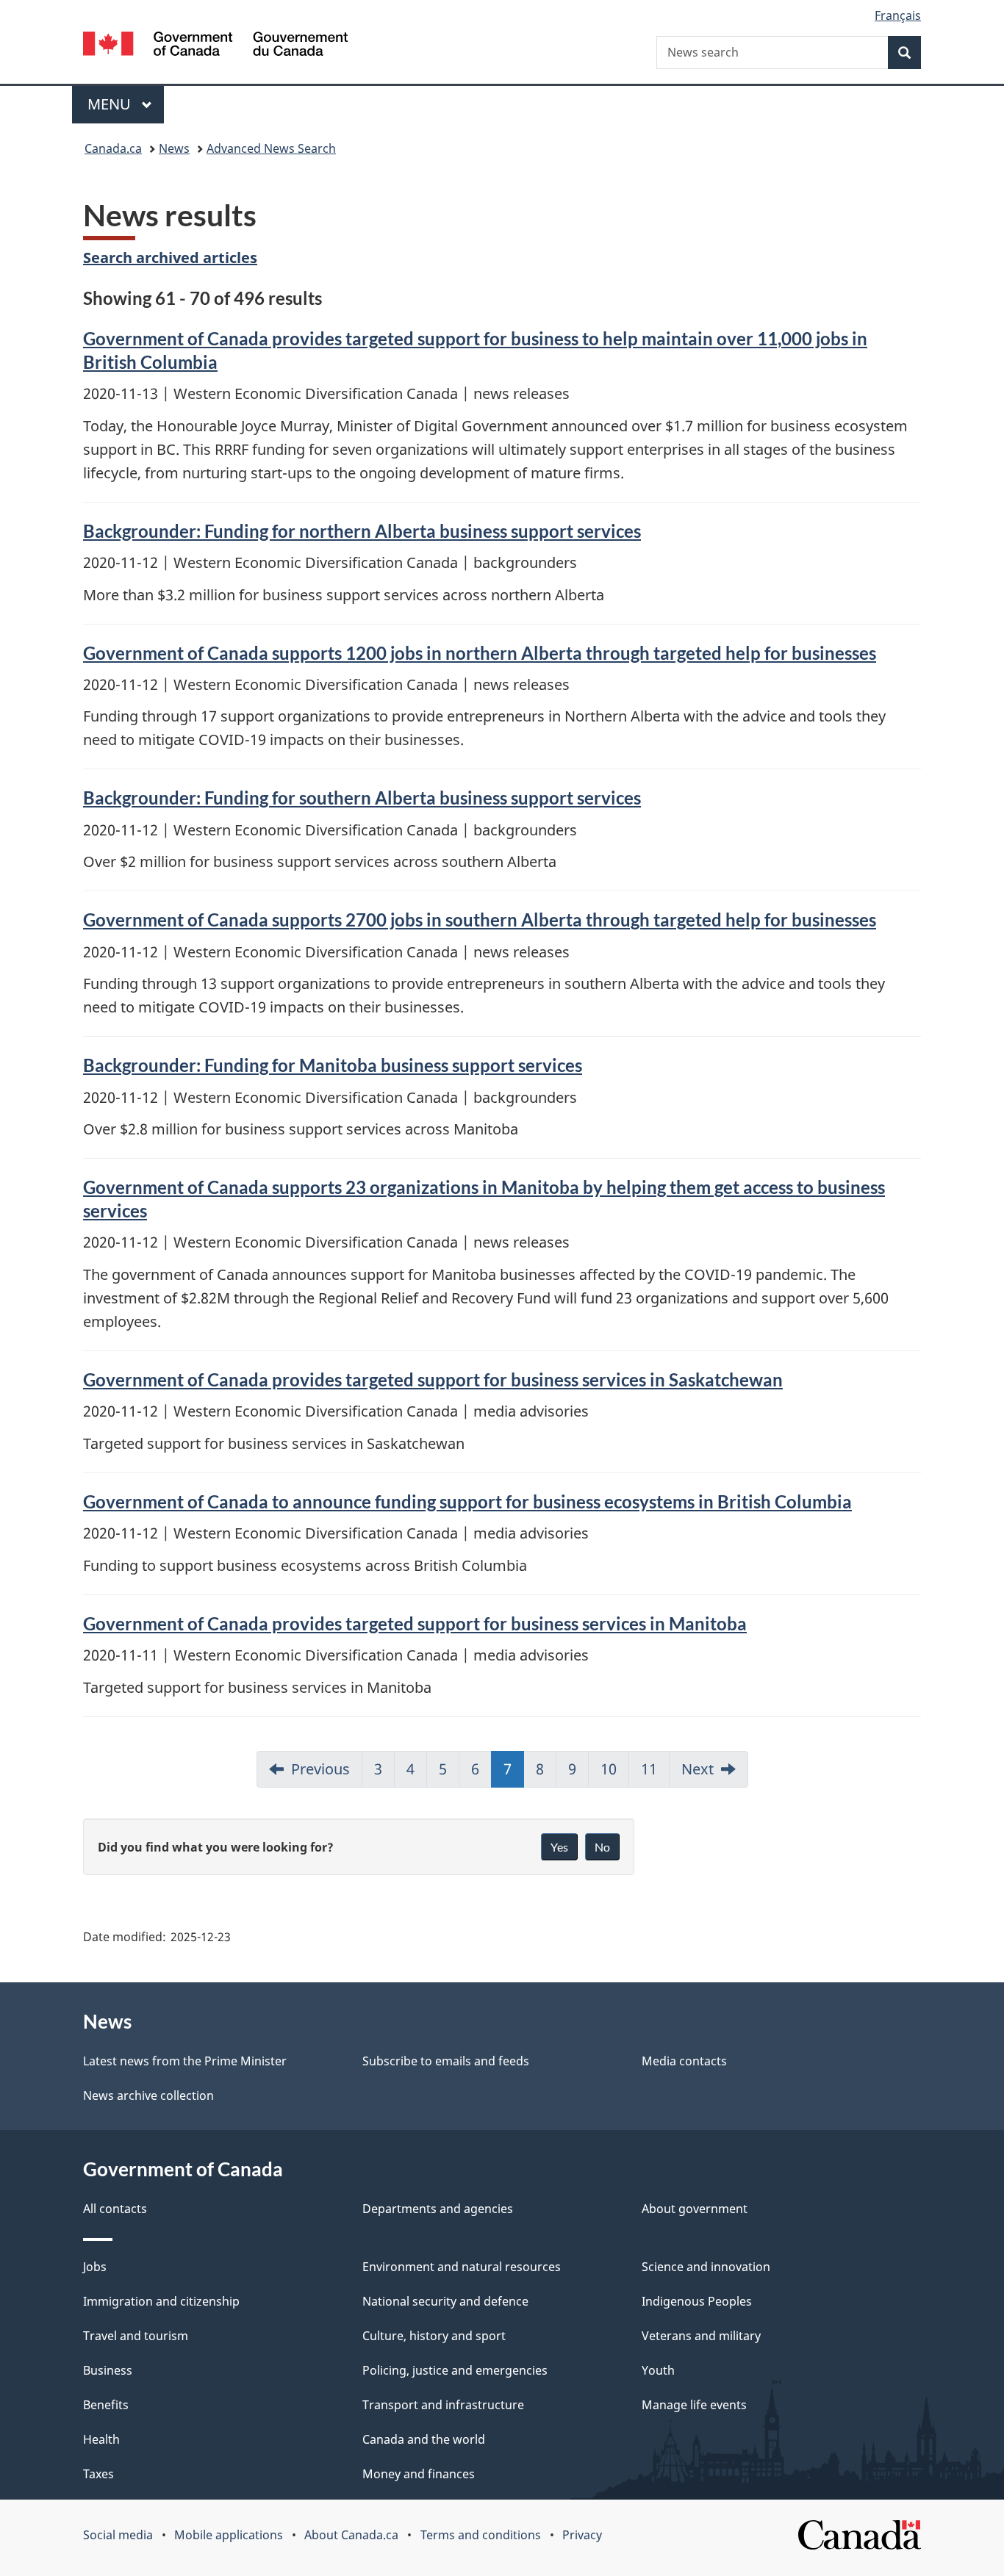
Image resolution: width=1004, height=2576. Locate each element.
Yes (559, 1847)
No (602, 1847)
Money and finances (419, 2474)
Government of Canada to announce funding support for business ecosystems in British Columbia (467, 1501)
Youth (658, 2370)
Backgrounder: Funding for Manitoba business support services (333, 1065)
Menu (111, 104)
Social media (118, 2535)
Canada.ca (113, 148)
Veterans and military (701, 2336)
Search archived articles (170, 258)
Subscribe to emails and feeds (446, 2061)
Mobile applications (229, 2535)
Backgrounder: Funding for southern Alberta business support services (362, 798)
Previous (320, 1769)
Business (108, 2370)
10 (609, 1769)
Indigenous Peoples (697, 2301)
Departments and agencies (438, 2209)
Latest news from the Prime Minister (185, 2061)
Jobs (95, 2267)
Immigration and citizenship (161, 2301)
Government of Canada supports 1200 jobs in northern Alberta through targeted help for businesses (480, 653)
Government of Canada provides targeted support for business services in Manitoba (415, 1623)
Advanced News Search (271, 148)
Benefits (106, 2405)
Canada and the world (424, 2439)
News (174, 148)
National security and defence (445, 2301)
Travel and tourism (136, 2336)
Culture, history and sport (434, 2336)
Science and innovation (706, 2267)
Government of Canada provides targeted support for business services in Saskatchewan (433, 1379)
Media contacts (684, 2061)
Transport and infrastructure (443, 2405)
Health (101, 2439)
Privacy (582, 2535)
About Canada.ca (351, 2535)
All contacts (115, 2209)
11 (649, 1769)
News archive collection (148, 2095)
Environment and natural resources (462, 2267)
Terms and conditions (481, 2535)
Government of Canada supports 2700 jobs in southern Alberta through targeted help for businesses (480, 920)
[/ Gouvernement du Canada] (215, 46)
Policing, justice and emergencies (455, 2370)
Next (698, 1769)
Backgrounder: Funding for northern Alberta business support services (362, 531)
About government (695, 2209)
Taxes (98, 2474)
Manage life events (694, 2405)
